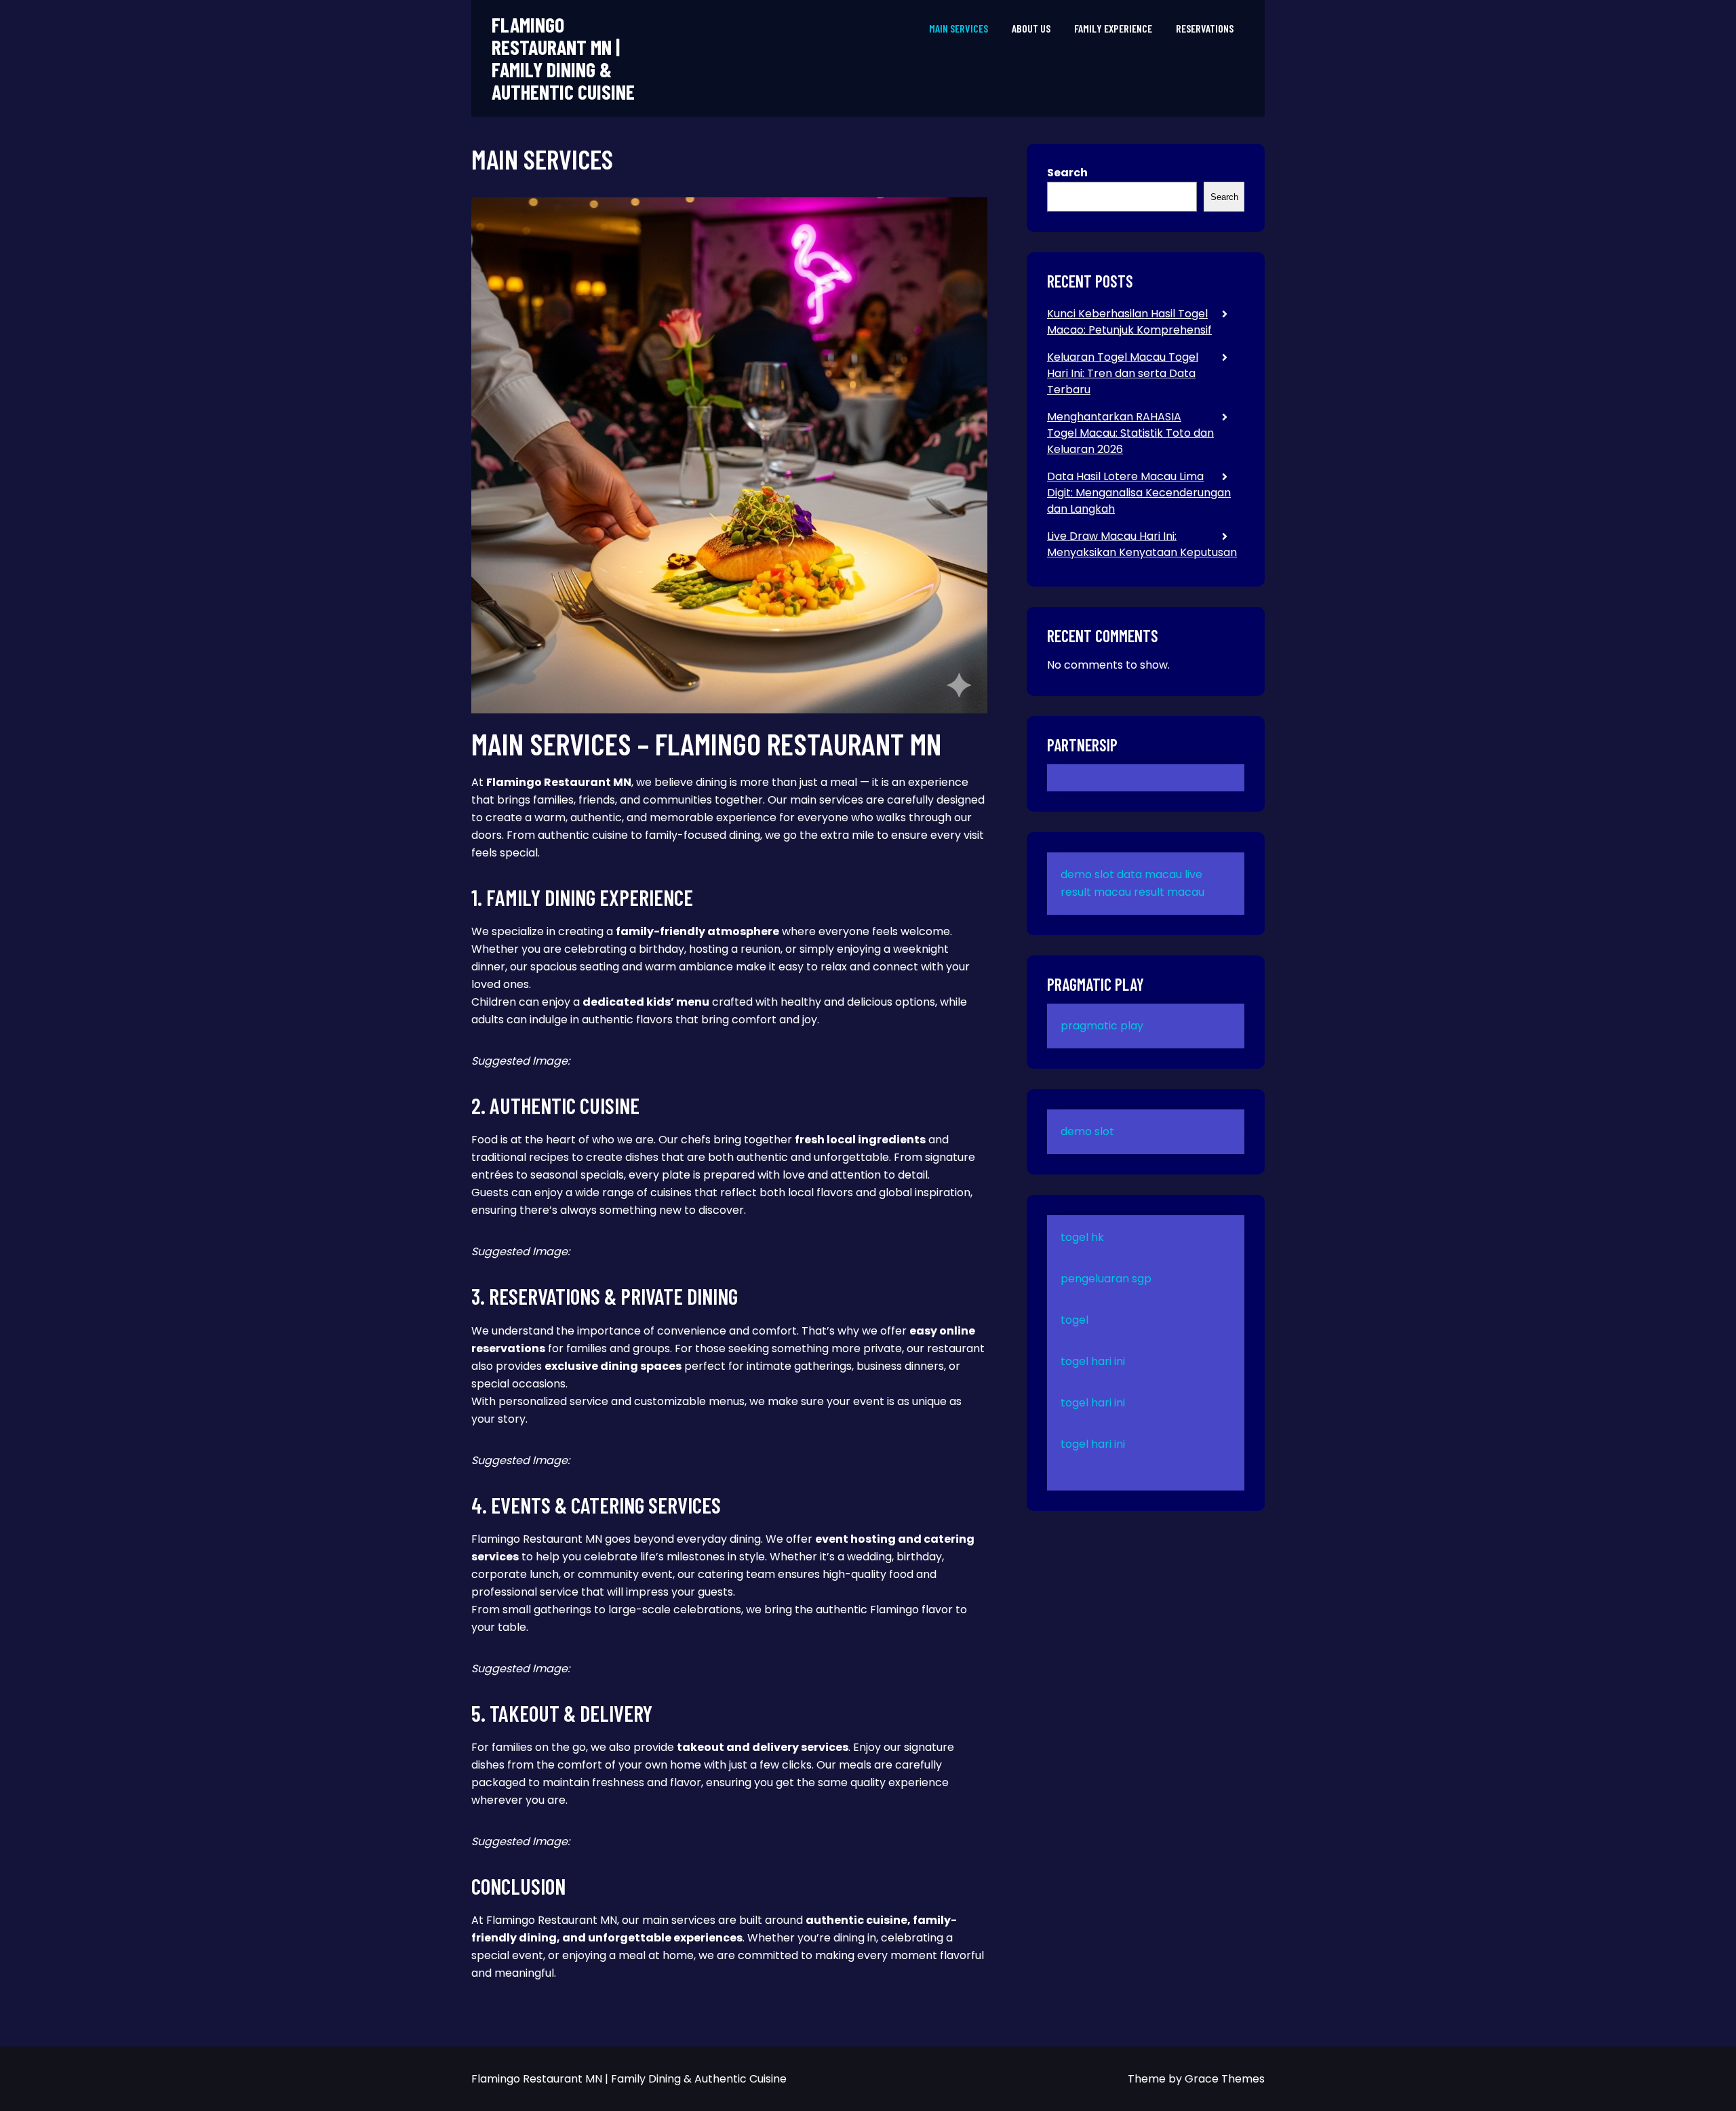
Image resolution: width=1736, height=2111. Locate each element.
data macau (1149, 874)
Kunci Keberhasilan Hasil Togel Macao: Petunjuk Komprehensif (1129, 322)
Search (1067, 173)
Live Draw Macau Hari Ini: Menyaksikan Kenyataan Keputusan (1142, 544)
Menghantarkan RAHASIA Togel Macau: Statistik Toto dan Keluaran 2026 (1130, 433)
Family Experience (1113, 28)
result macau (1169, 892)
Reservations (1205, 28)
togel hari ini (1093, 1361)
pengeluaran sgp (1106, 1279)
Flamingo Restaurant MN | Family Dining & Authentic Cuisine (563, 58)
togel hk (1082, 1237)
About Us (1031, 28)
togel (1074, 1320)
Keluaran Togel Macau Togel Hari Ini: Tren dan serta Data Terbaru (1123, 373)
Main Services (959, 28)
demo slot (1087, 874)
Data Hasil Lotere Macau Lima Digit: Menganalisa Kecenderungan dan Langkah (1139, 493)
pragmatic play (1102, 1026)
